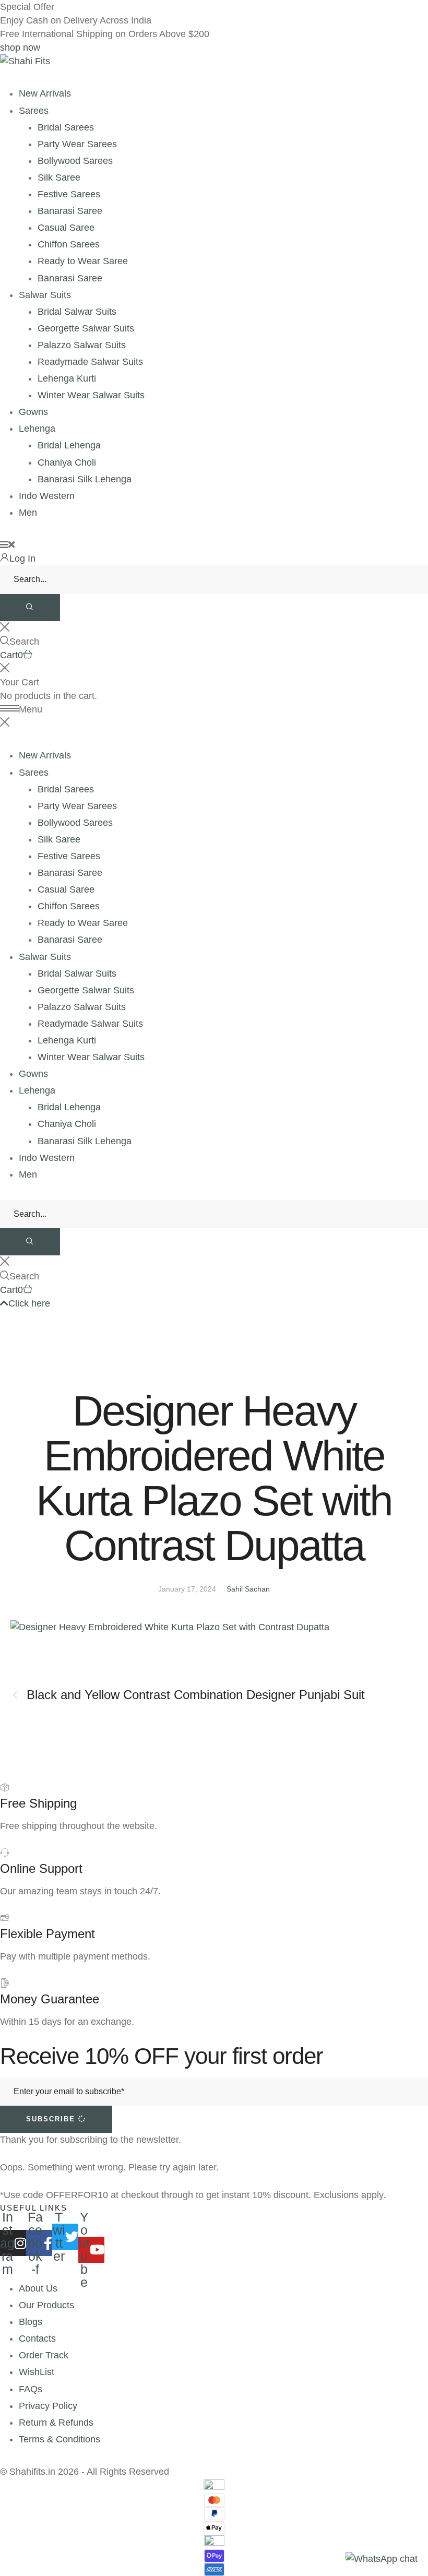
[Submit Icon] (30, 608)
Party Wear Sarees (77, 144)
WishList (37, 2372)
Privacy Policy (48, 2406)
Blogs (31, 2322)
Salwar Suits (45, 295)
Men (28, 513)
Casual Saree (66, 228)
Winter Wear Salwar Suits (91, 395)
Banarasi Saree (70, 211)
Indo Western (47, 496)
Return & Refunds (56, 2423)
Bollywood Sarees (75, 161)
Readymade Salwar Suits (90, 362)
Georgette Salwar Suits (86, 328)
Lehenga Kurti (67, 378)
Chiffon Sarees (69, 244)
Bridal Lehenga (69, 445)
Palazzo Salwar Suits (82, 345)
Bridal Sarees (66, 127)
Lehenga (37, 429)
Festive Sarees (69, 194)
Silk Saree (59, 177)
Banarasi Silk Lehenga (85, 479)
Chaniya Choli (67, 462)
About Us (38, 2288)
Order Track (44, 2355)
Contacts (37, 2338)
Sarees (34, 111)
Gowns (33, 412)
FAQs (31, 2389)
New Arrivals (45, 93)
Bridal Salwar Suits (77, 312)
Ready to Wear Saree (83, 261)
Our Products (46, 2305)
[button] (20, 48)
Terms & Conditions (60, 2439)
